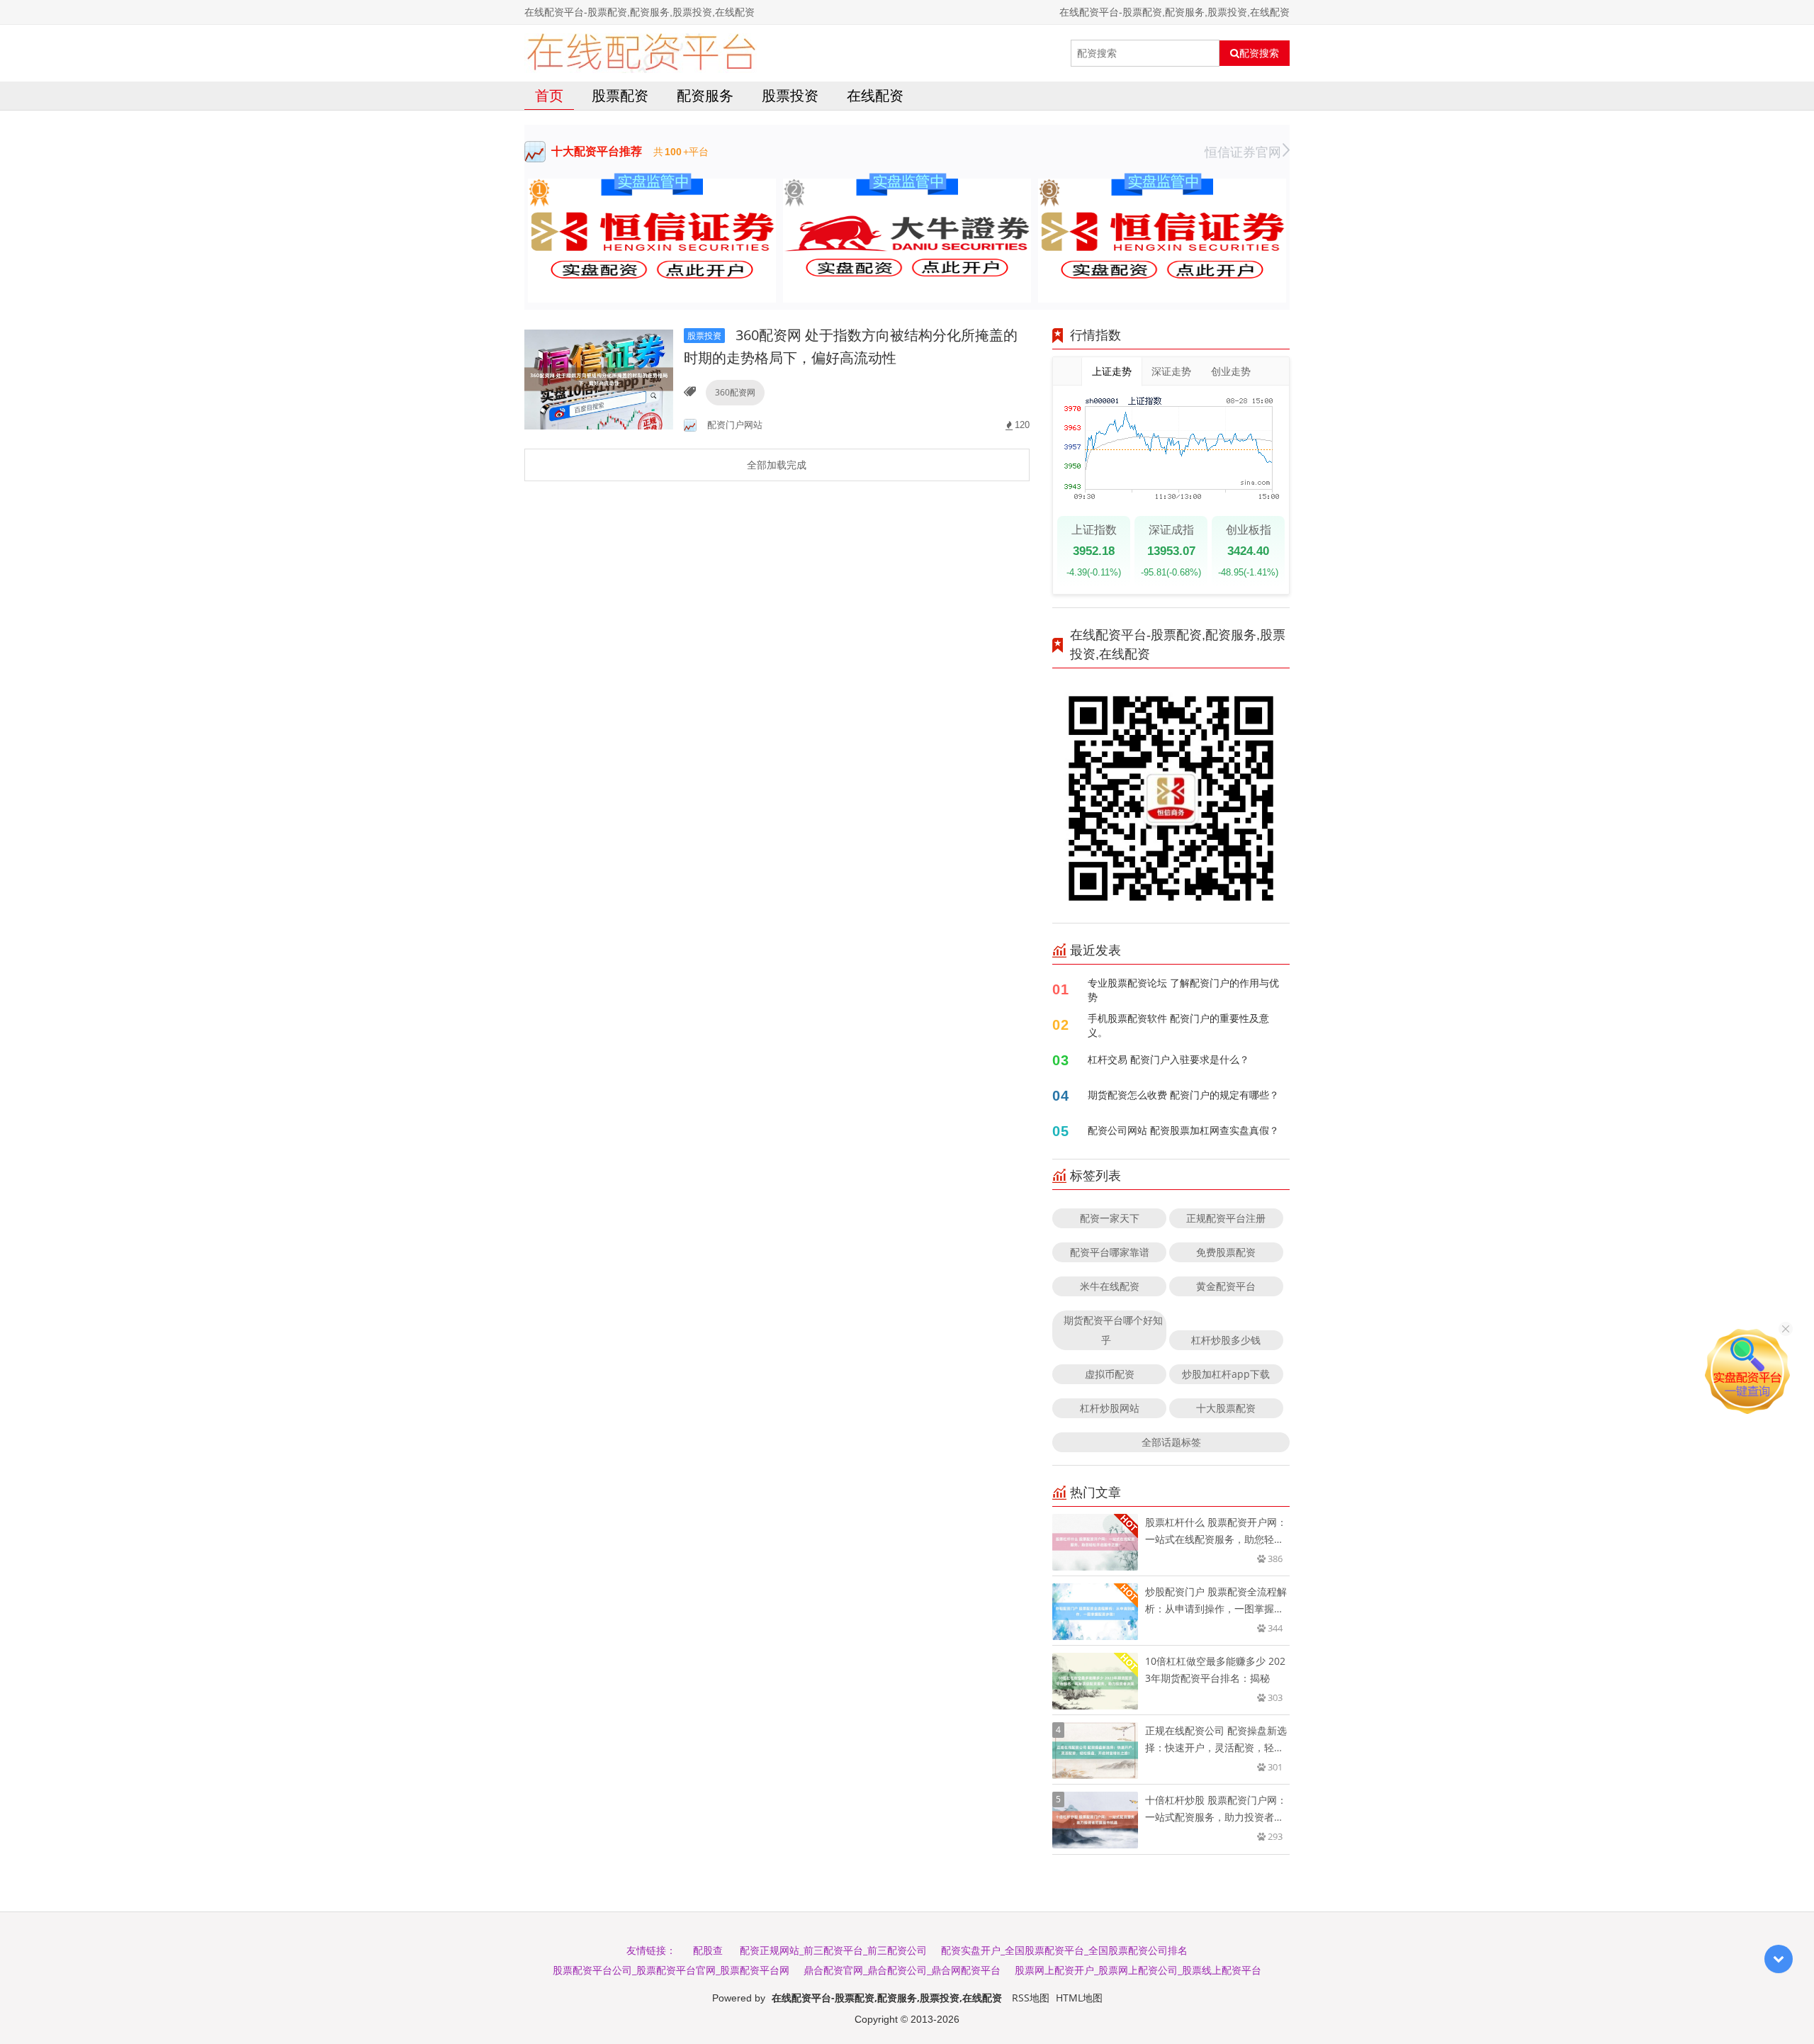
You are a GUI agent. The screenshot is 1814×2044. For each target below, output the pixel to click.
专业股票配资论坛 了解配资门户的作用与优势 (1183, 990)
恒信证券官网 (1243, 152)
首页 (549, 95)
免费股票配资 (1226, 1252)
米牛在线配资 (1110, 1286)
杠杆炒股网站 (1110, 1408)
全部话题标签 (1171, 1442)
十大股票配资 (1226, 1408)
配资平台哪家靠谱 (1110, 1252)
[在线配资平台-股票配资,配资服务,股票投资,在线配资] (641, 53)
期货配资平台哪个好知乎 (1113, 1330)
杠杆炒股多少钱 (1226, 1340)
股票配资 (620, 95)
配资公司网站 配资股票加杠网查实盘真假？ (1183, 1130)
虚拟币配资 (1110, 1374)
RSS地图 (1031, 1998)
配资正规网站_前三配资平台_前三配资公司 (833, 1950)
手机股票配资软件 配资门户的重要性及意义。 (1178, 1025)
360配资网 (735, 392)
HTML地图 (1079, 1998)
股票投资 (790, 95)
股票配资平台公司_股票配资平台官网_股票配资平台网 (671, 1970)
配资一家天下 (1110, 1218)
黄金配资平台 (1226, 1286)
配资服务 (705, 95)
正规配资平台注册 (1226, 1218)
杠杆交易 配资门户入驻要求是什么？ (1168, 1059)
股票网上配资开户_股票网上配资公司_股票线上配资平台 (1138, 1970)
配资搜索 (1259, 53)
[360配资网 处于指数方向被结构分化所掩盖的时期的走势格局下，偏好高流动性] (599, 378)
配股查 (708, 1950)
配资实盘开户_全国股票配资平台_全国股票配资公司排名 (1064, 1950)
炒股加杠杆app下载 (1226, 1374)
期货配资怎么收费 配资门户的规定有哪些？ (1183, 1095)
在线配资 (875, 95)
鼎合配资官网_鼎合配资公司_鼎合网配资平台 (902, 1970)
